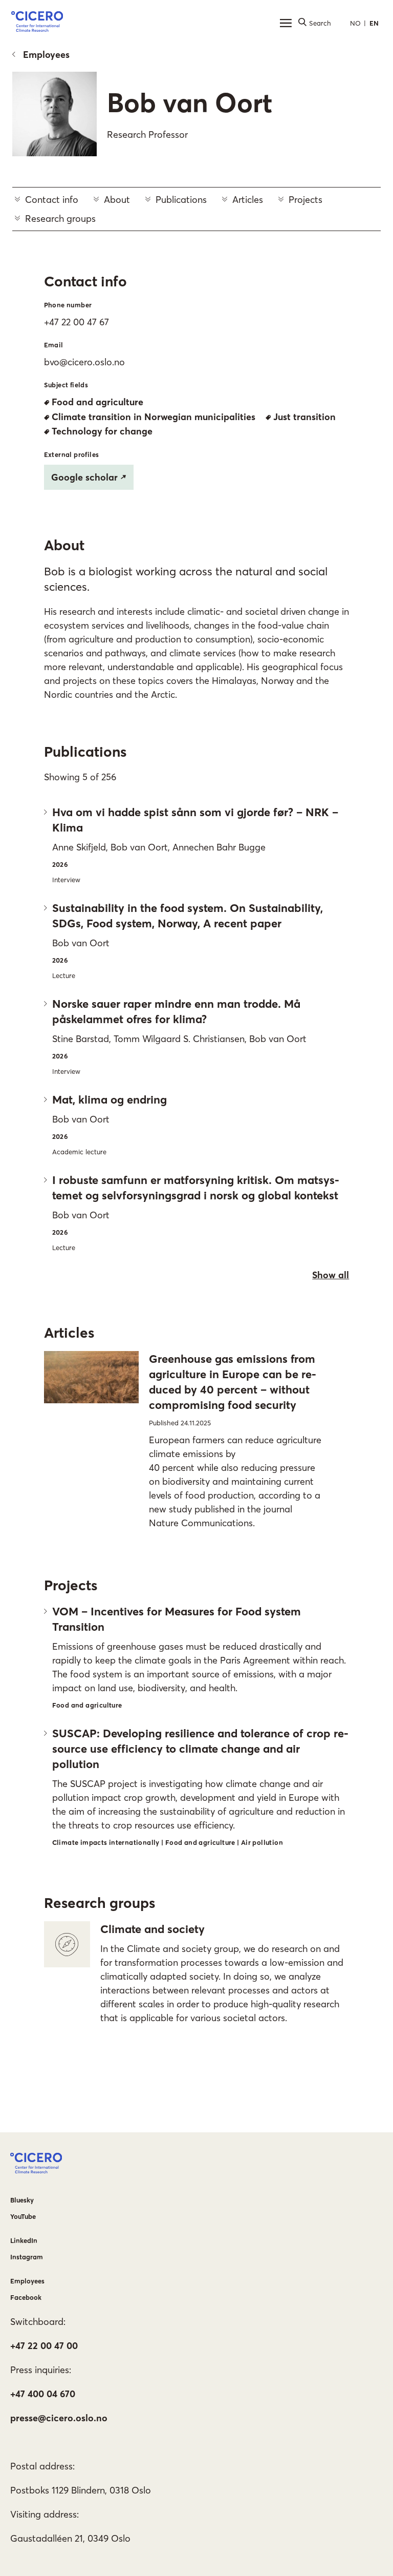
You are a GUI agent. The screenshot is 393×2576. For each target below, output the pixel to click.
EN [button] (374, 23)
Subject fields (66, 385)
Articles (248, 200)
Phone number (68, 305)
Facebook (26, 2297)
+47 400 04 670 (43, 2394)
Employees (46, 55)
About (117, 200)
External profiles (72, 454)
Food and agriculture (97, 402)
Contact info (52, 200)
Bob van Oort (190, 102)
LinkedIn (24, 2240)
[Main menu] (286, 23)
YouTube (23, 2216)
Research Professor (147, 134)
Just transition (304, 417)
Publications (181, 200)
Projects (305, 200)
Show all (331, 1275)
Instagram (27, 2257)
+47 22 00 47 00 (44, 2346)
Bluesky (22, 2200)
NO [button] (355, 23)
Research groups (60, 219)
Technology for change (102, 431)
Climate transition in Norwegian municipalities (154, 417)
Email (54, 345)
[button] (37, 23)
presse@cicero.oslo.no (59, 2418)
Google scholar (84, 477)
